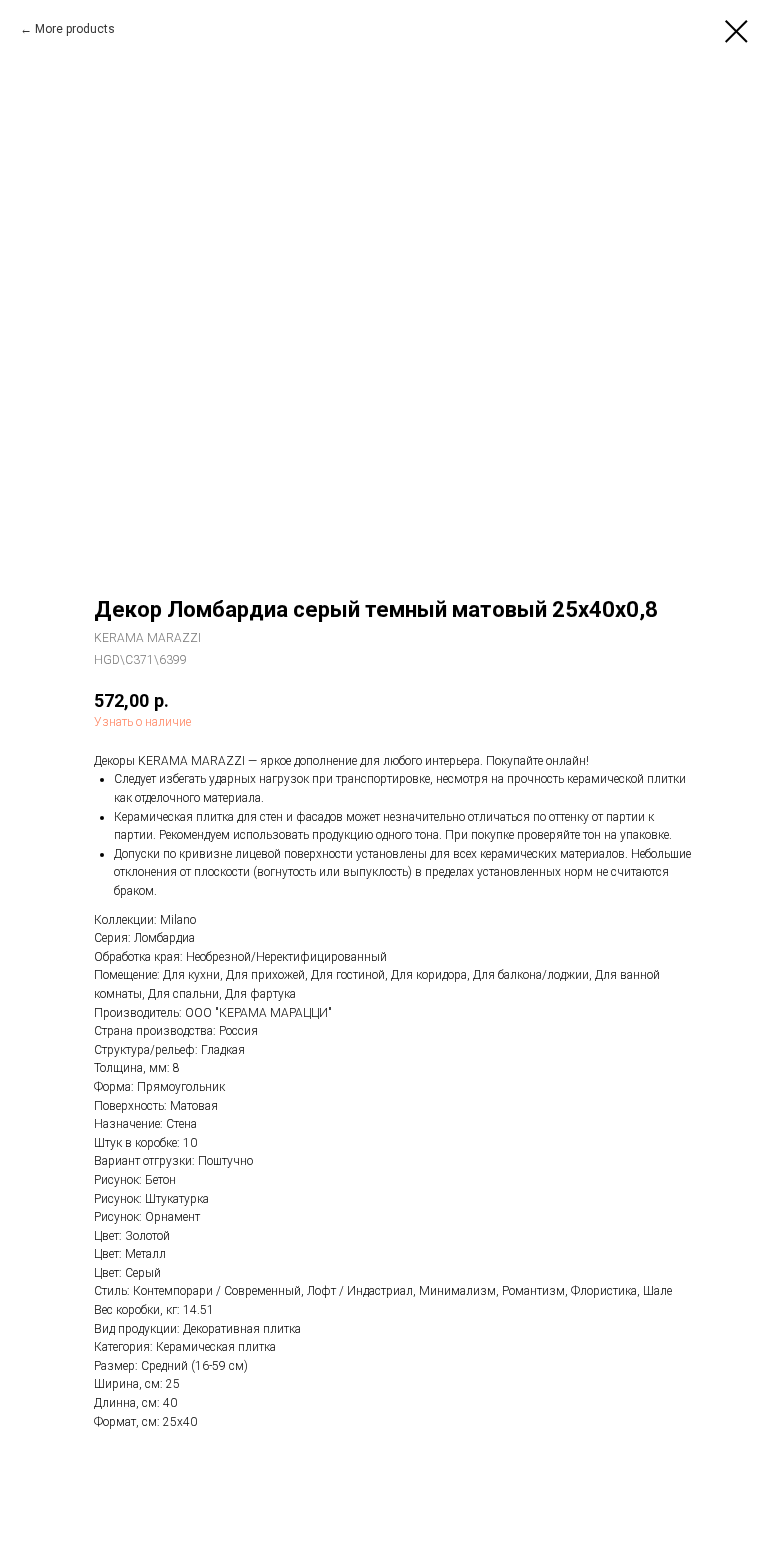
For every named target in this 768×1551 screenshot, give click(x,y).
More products (75, 29)
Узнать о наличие (142, 722)
